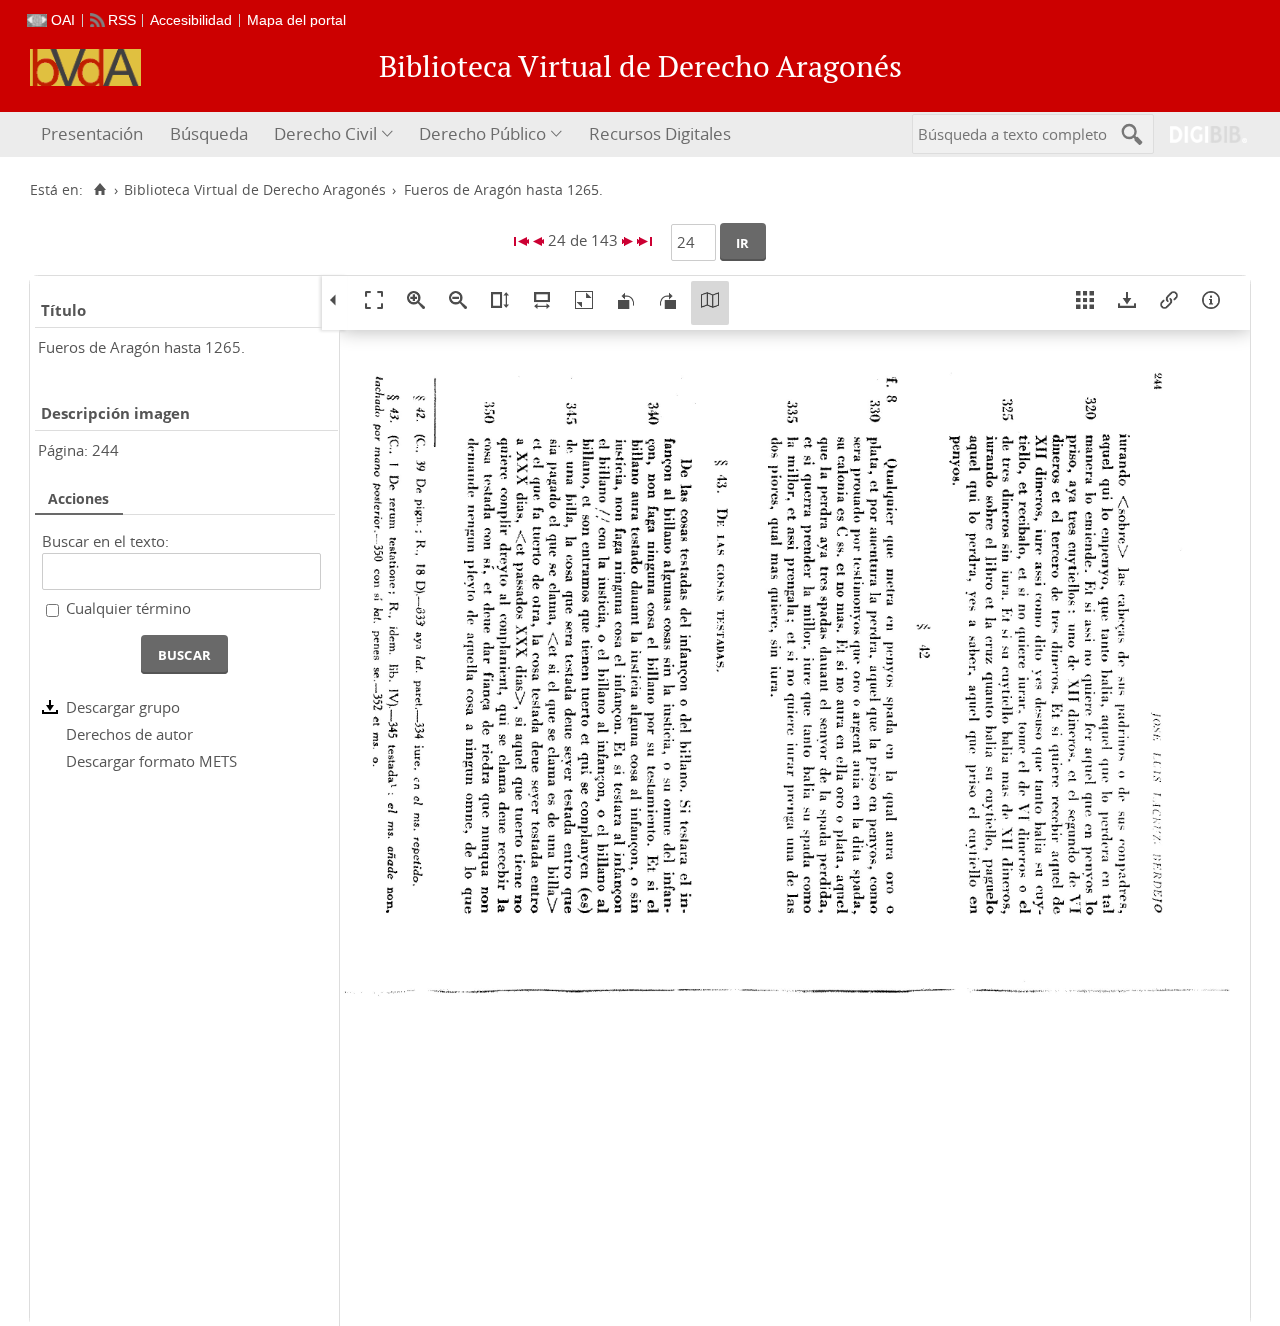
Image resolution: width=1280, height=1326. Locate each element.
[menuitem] (94, 134)
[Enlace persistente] (1169, 303)
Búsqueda (209, 133)
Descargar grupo (123, 707)
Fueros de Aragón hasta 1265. (141, 347)
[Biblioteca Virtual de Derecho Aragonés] (85, 67)
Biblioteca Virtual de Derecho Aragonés (255, 190)
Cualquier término (128, 608)
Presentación (92, 133)
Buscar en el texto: (105, 541)
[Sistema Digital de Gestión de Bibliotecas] (1200, 134)
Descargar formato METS (151, 761)
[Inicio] (99, 190)
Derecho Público (482, 133)
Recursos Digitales (660, 133)
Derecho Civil (325, 133)
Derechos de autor (129, 734)
